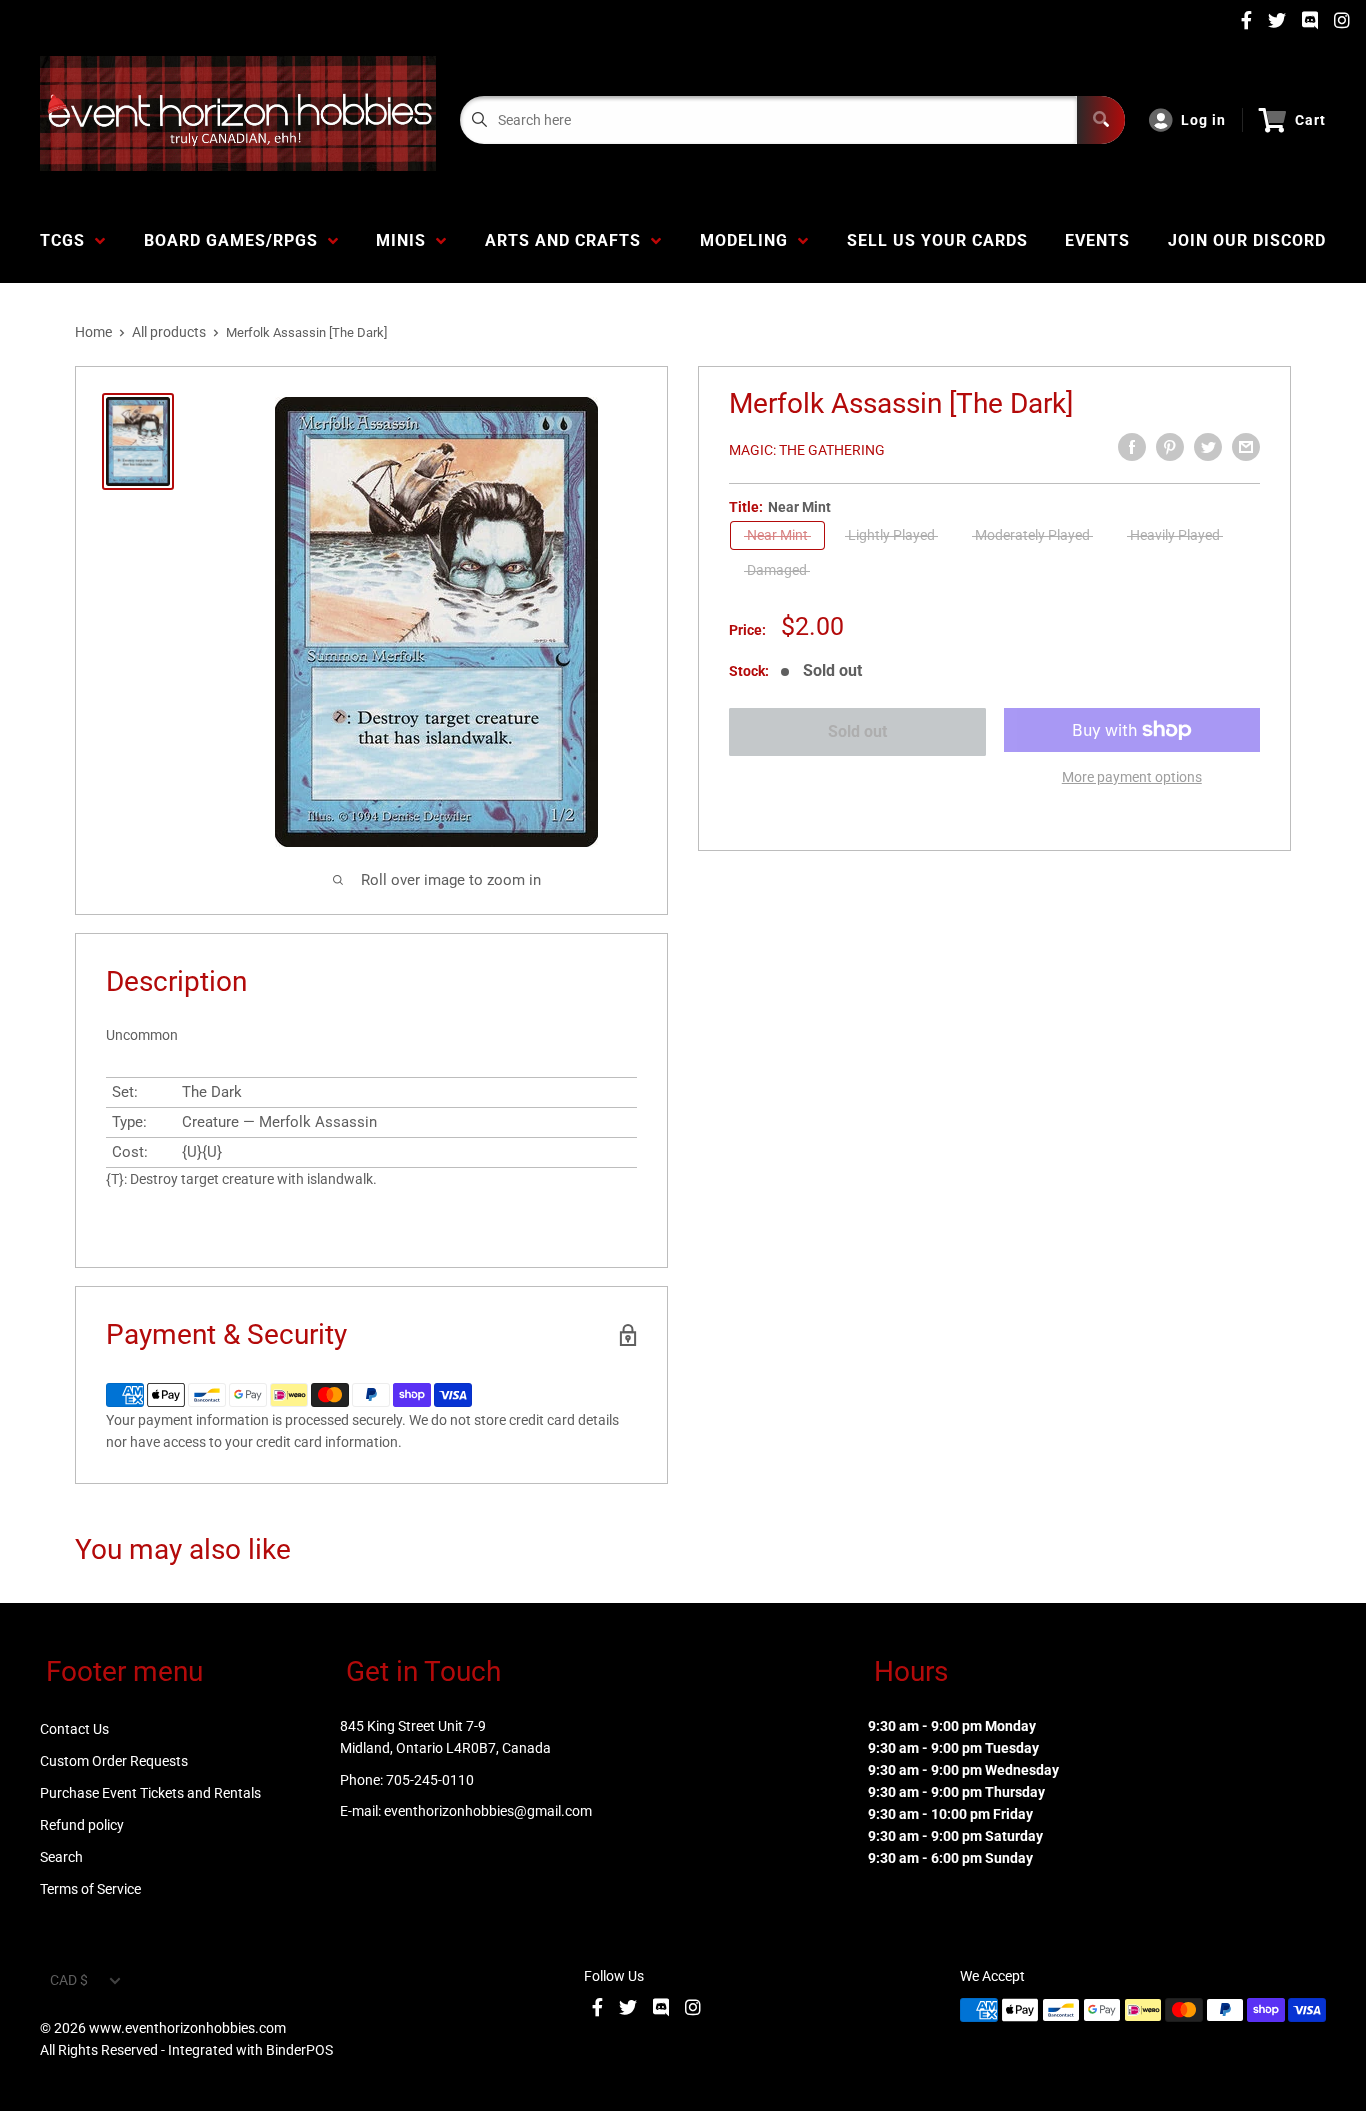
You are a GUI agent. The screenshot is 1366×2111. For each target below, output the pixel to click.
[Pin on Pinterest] (1170, 447)
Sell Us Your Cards (937, 240)
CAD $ (69, 1980)
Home (93, 332)
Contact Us (74, 1729)
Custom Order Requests (114, 1761)
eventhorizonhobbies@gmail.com (488, 1811)
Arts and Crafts (568, 240)
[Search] (1101, 120)
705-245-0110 (430, 1780)
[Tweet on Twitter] (1208, 447)
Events (1097, 240)
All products (169, 332)
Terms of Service (90, 1889)
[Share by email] (1246, 447)
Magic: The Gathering (807, 450)
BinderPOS (299, 2050)
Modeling (749, 240)
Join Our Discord (1247, 240)
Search (61, 1857)
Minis (406, 240)
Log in (1203, 120)
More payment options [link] (1132, 777)
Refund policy (82, 1825)
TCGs (67, 240)
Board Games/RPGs (236, 240)
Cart (1310, 120)
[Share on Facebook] (1132, 447)
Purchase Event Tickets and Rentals (150, 1793)
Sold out (857, 731)
